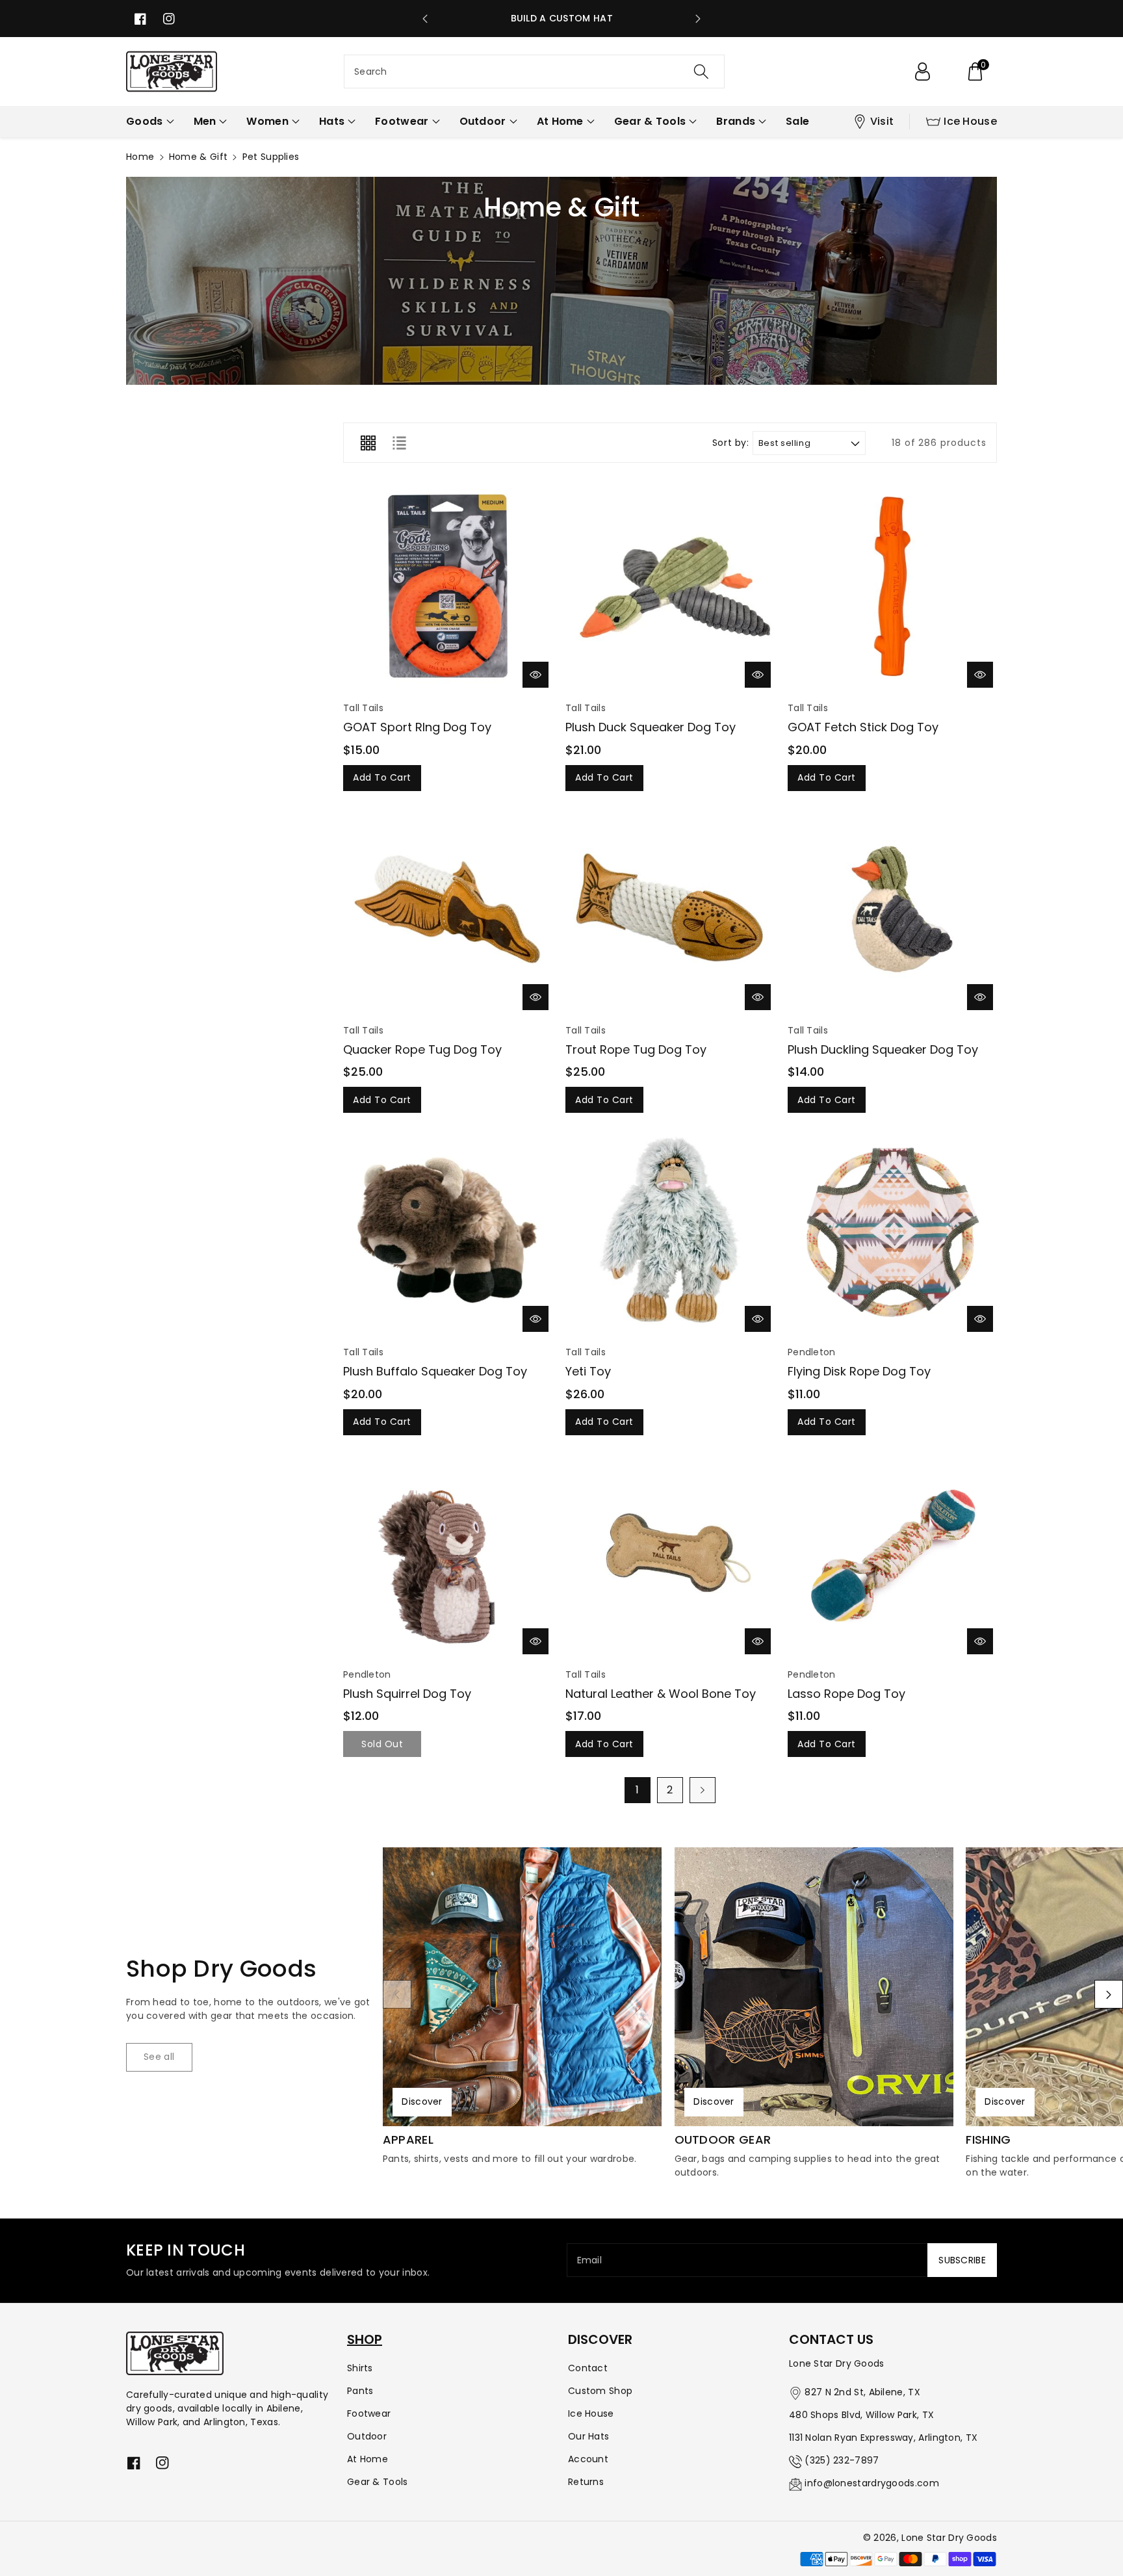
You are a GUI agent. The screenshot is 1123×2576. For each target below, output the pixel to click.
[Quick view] (536, 675)
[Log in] (922, 72)
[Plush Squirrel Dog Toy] (448, 1554)
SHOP (365, 2339)
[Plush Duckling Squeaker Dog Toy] (892, 909)
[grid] (368, 443)
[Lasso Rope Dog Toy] (892, 1554)
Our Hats (588, 2436)
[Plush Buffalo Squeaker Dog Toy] (448, 1231)
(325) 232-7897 (842, 2460)
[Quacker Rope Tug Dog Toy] (448, 909)
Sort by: (731, 443)
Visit (882, 121)
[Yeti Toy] (670, 1231)
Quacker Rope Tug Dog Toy (422, 1049)
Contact (588, 2368)
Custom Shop (600, 2391)
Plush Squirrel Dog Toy (407, 1694)
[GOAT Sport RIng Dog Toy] (448, 587)
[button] (975, 72)
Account (588, 2459)
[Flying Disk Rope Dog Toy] (892, 1231)
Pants (360, 2391)
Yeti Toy (588, 1371)
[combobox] (534, 72)
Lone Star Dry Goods (949, 2538)
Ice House (970, 121)
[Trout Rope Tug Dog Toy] (670, 909)
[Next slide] (698, 19)
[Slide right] (1109, 1994)
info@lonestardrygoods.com (872, 2483)
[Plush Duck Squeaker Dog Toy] (670, 587)
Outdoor (367, 2436)
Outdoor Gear (723, 2140)
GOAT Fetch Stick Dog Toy (863, 727)
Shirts (360, 2368)
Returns (586, 2482)
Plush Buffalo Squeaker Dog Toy (435, 1371)
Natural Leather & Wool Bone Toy (661, 1694)
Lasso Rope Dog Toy (846, 1694)
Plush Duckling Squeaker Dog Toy (883, 1049)
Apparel (408, 2140)
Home (140, 157)
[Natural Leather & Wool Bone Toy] (670, 1554)
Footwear (369, 2413)
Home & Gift (198, 157)
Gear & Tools (378, 2482)
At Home (368, 2459)
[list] (399, 443)
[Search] (701, 72)
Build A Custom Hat (562, 18)
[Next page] (703, 1790)
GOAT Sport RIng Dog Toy (417, 727)
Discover (422, 2101)
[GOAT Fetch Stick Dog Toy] (892, 587)
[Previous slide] (425, 19)
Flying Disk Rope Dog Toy (859, 1371)
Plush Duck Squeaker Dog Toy (651, 727)
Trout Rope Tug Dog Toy (636, 1049)
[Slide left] (397, 1994)
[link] (159, 2057)
